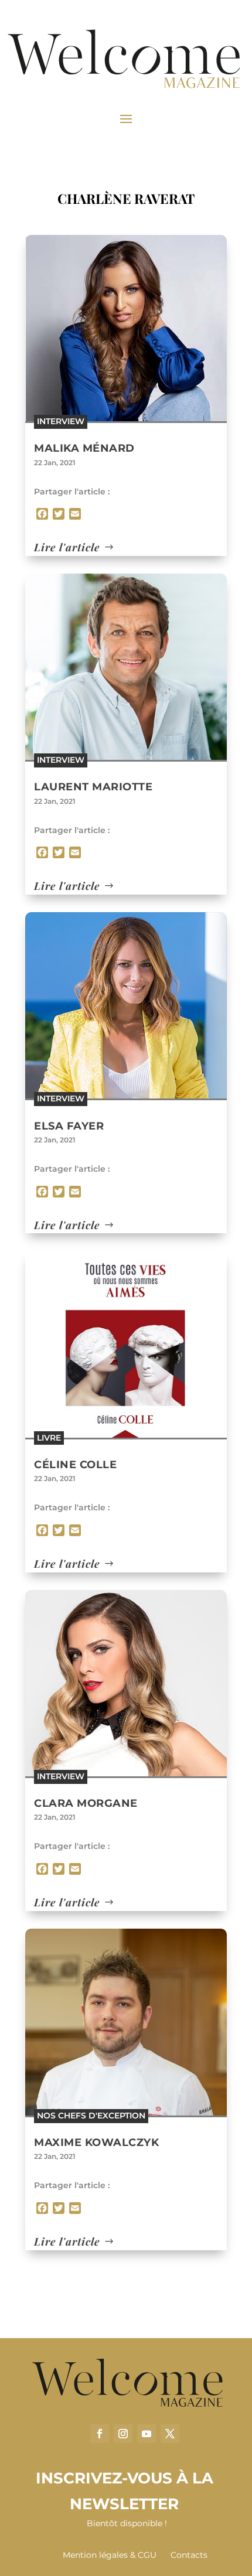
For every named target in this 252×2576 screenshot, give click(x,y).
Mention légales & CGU (110, 2555)
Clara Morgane (86, 1803)
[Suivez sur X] (170, 2434)
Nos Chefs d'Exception (91, 2116)
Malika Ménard (84, 448)
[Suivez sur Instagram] (123, 2434)
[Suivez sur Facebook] (100, 2434)
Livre (49, 1438)
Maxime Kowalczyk (96, 2142)
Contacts (189, 2555)
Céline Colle (75, 1465)
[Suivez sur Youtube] (147, 2434)
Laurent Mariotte (93, 787)
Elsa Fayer (69, 1126)
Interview (61, 421)
